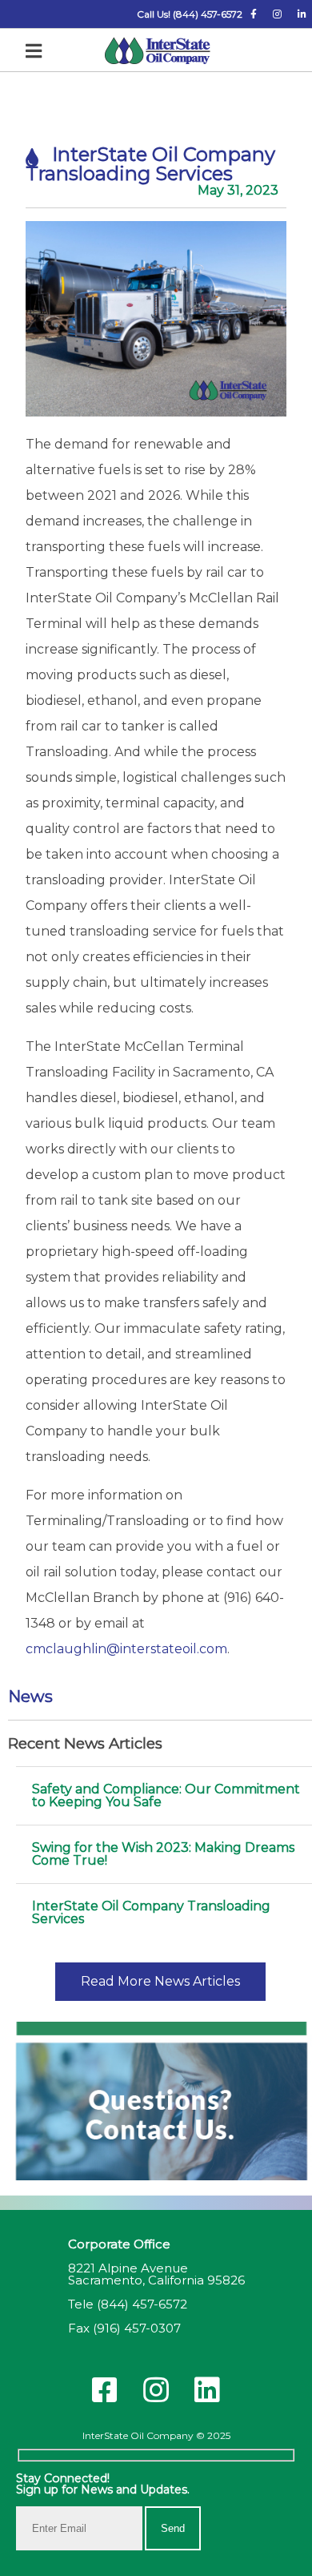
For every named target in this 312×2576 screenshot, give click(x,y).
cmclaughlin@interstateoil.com (126, 1649)
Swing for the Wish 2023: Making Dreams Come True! (163, 1854)
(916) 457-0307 (137, 2328)
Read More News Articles (160, 1981)
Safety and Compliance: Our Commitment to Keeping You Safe (166, 1795)
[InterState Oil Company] (158, 52)
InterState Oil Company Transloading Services (151, 1912)
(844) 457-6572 (142, 2304)
